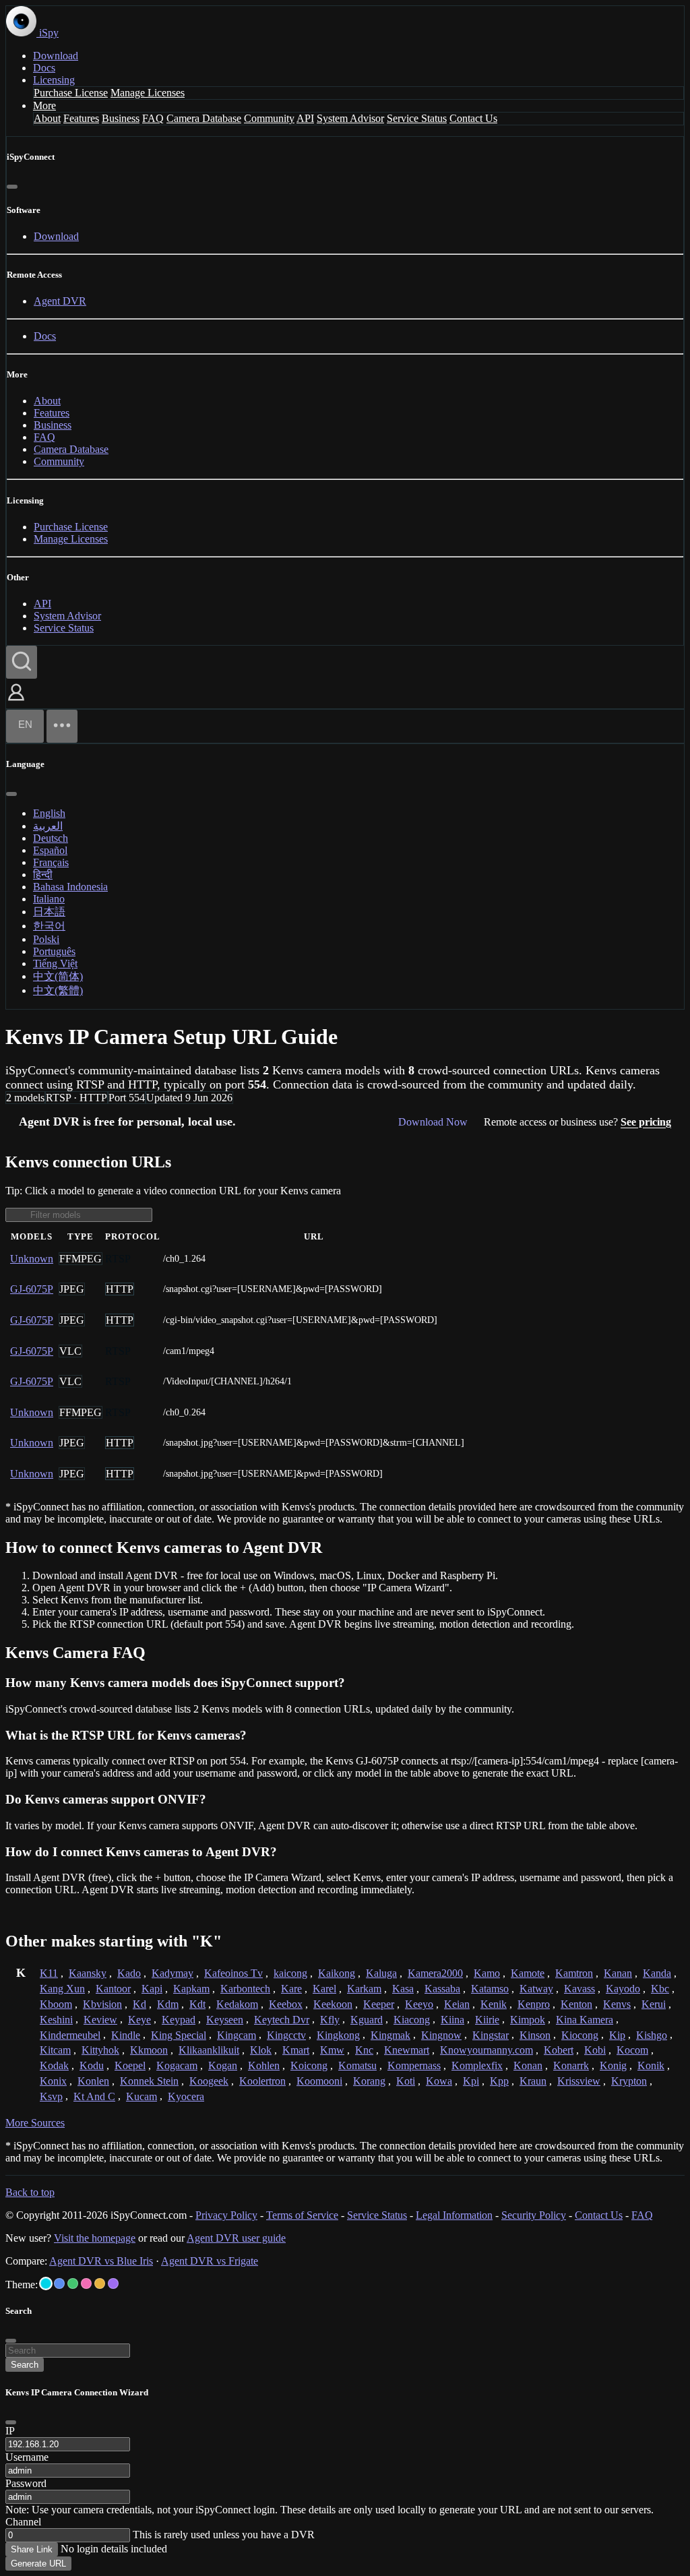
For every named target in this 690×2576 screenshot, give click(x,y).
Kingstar (491, 2035)
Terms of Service (302, 2215)
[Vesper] (113, 2283)
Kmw (332, 2050)
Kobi (595, 2050)
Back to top (30, 2192)
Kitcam (55, 2050)
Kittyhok (100, 2050)
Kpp (499, 2081)
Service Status (417, 118)
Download (56, 56)
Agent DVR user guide (236, 2238)
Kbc (660, 1989)
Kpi (471, 2081)
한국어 (49, 926)
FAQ (153, 118)
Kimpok (528, 2020)
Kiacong (412, 2020)
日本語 (49, 912)
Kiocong (580, 2035)
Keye (139, 2020)
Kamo (487, 1973)
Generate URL (38, 2564)
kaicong (290, 1973)
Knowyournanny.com (487, 2050)
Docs (44, 68)
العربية (48, 826)
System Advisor (350, 118)
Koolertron (262, 2081)
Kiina (452, 2020)
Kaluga (381, 1973)
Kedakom (237, 2004)
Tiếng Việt (55, 963)
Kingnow (441, 2035)
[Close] (12, 187)
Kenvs (617, 2004)
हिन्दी (43, 875)
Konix (53, 2081)
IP (10, 2431)
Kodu (92, 2065)
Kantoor (113, 1989)
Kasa (403, 1989)
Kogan (223, 2065)
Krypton (629, 2081)
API (305, 118)
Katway (536, 1989)
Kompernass (414, 2065)
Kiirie (487, 2020)
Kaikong (337, 1973)
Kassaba (442, 1989)
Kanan (618, 1973)
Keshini (56, 2020)
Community (269, 118)
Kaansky (88, 1973)
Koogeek (209, 2081)
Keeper (379, 2004)
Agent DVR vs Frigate (210, 2261)
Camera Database (204, 118)
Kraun (533, 2081)
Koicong (309, 2065)
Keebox (286, 2004)
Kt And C (94, 2096)
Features (81, 118)
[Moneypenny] (86, 2283)
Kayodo (623, 1989)
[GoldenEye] (100, 2283)
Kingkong (338, 2035)
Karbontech (245, 1989)
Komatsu (357, 2065)
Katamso (490, 1989)
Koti (406, 2081)
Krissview (579, 2081)
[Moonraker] (59, 2283)
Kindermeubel (70, 2035)
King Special (179, 2035)
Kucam (142, 2096)
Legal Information (454, 2215)
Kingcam (237, 2035)
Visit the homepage (95, 2238)
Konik (651, 2065)
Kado (129, 1973)
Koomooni (319, 2081)
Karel (324, 1989)
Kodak (54, 2065)
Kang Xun (62, 1989)
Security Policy (534, 2215)
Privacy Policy (226, 2215)
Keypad (179, 2020)
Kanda (657, 1973)
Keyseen (225, 2020)
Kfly (330, 2020)
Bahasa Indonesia (70, 887)
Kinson (535, 2035)
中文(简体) (58, 976)
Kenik (494, 2004)
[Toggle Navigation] (62, 726)
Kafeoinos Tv (233, 1973)
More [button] (44, 105)
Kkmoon (149, 2050)
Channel (23, 2522)
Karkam (364, 1989)
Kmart (296, 2050)
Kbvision (102, 2004)
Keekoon (333, 2004)
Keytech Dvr (282, 2020)
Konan (528, 2065)
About (47, 118)
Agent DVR (60, 301)
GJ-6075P (32, 1289)
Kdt (197, 2004)
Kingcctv (286, 2035)
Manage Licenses (148, 93)
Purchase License (71, 93)
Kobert (559, 2050)
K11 (49, 1973)
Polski (46, 939)
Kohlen (264, 2065)
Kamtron (574, 1973)
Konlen (93, 2081)
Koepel (130, 2065)
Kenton (576, 2004)
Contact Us (473, 118)
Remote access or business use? (577, 1122)
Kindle (126, 2035)
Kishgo (652, 2035)
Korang (369, 2081)
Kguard (367, 2020)
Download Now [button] (433, 1122)
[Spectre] (46, 2283)
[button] (16, 702)
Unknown (32, 1259)
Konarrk (571, 2065)
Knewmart (407, 2050)
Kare (291, 1989)
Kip (617, 2035)
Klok (261, 2050)
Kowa (439, 2081)
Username (27, 2457)
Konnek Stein (149, 2081)
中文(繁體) (58, 990)
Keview (100, 2020)
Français (51, 862)
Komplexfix (477, 2065)
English (49, 813)
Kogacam (177, 2065)
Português (54, 951)
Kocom (632, 2050)
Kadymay (172, 1973)
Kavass (579, 1989)
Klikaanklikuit (209, 2050)
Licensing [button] (54, 80)
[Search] (22, 662)
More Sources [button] (35, 2123)
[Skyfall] (73, 2283)
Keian (457, 2004)
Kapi (152, 1989)
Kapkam (191, 1989)
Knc (364, 2050)
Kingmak (390, 2035)
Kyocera (186, 2096)
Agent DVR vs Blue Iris (101, 2261)
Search (25, 2365)
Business (121, 118)
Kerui (654, 2004)
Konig (613, 2065)
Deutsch (51, 838)
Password (26, 2483)
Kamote (528, 1973)
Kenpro (534, 2004)
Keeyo (419, 2004)
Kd (139, 2004)
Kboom (56, 2004)
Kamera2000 (435, 1973)
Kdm (168, 2004)
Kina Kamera (585, 2020)
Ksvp (51, 2096)
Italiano (49, 899)
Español (50, 850)
